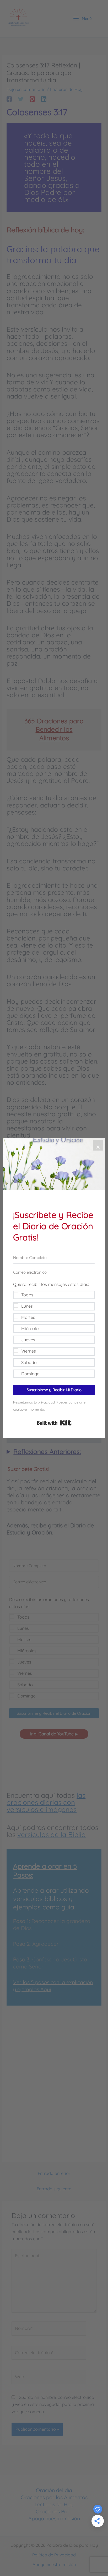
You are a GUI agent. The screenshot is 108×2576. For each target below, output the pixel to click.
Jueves (28, 1340)
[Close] (98, 1145)
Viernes (29, 1351)
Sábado (29, 1362)
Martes (28, 1317)
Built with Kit (54, 1423)
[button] (54, 1330)
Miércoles (31, 1329)
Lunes (27, 1306)
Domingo (30, 1374)
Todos (27, 1295)
